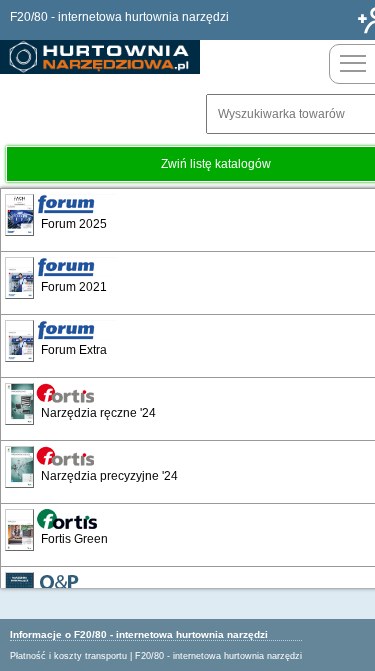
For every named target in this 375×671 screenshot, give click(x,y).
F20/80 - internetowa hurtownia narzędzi (218, 656)
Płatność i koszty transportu (68, 656)
